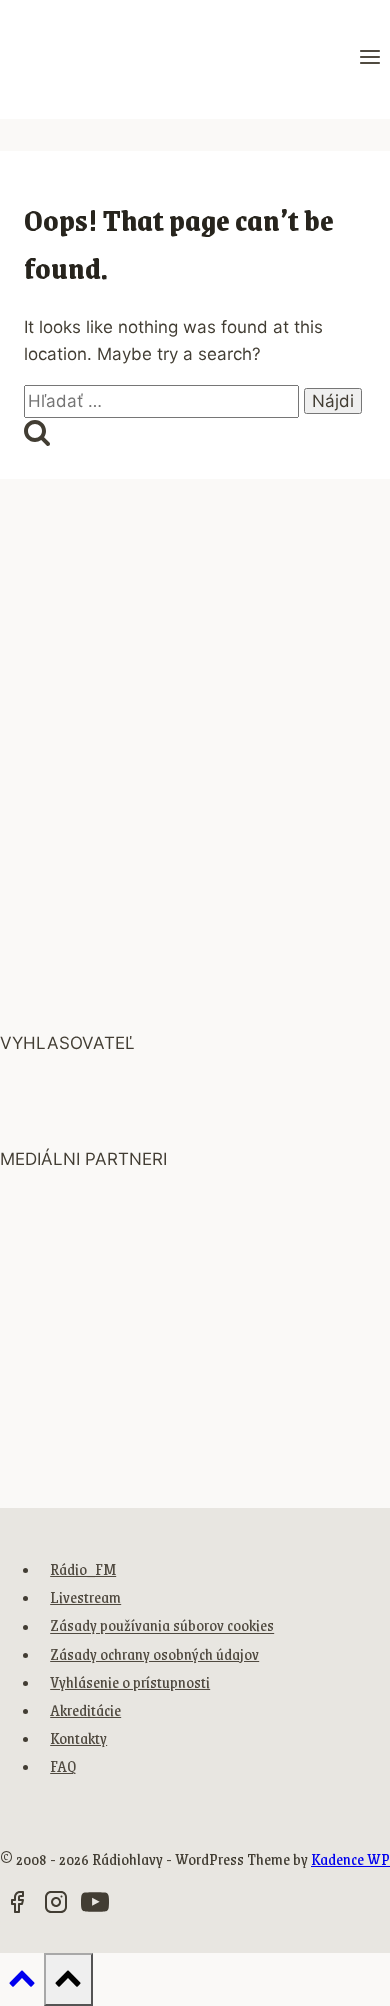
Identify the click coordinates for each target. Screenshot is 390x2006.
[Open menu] (369, 59)
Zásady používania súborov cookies (162, 1625)
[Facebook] (17, 1906)
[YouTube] (95, 1906)
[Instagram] (56, 1906)
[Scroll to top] (22, 1983)
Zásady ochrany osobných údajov (154, 1653)
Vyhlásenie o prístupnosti (130, 1681)
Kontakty (78, 1737)
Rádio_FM (83, 1568)
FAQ (63, 1765)
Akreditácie (85, 1709)
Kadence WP (350, 1858)
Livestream (85, 1596)
